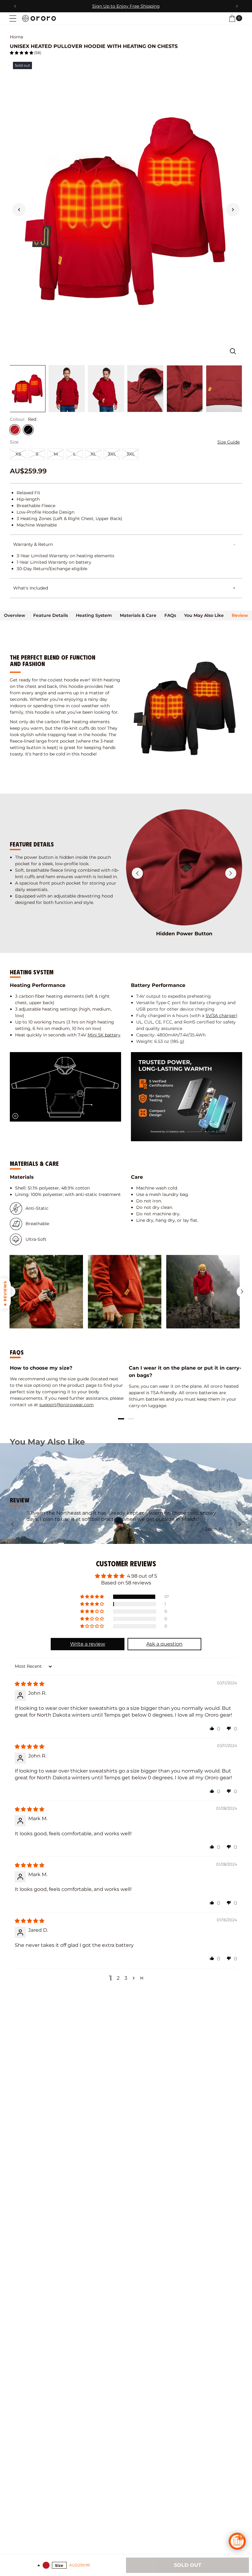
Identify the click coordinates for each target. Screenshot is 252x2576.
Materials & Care (138, 615)
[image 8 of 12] (27, 389)
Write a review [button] (88, 1644)
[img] (30, 1684)
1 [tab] (121, 1419)
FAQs (170, 615)
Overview (15, 615)
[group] (46, 1292)
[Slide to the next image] (233, 210)
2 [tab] (131, 1419)
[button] (13, 18)
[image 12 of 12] (185, 389)
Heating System (94, 615)
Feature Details (51, 615)
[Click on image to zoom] (233, 351)
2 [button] (118, 1978)
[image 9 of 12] (67, 389)
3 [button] (126, 1978)
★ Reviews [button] (5, 1293)
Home (16, 37)
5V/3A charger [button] (221, 1016)
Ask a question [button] (164, 1644)
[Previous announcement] (15, 6)
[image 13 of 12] (224, 389)
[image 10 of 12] (106, 389)
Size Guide (228, 442)
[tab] (15, 615)
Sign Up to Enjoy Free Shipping (126, 6)
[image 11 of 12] (145, 389)
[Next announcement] (237, 6)
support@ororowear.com (67, 1405)
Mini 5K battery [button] (104, 1035)
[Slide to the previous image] (19, 210)
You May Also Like (204, 615)
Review (240, 615)
